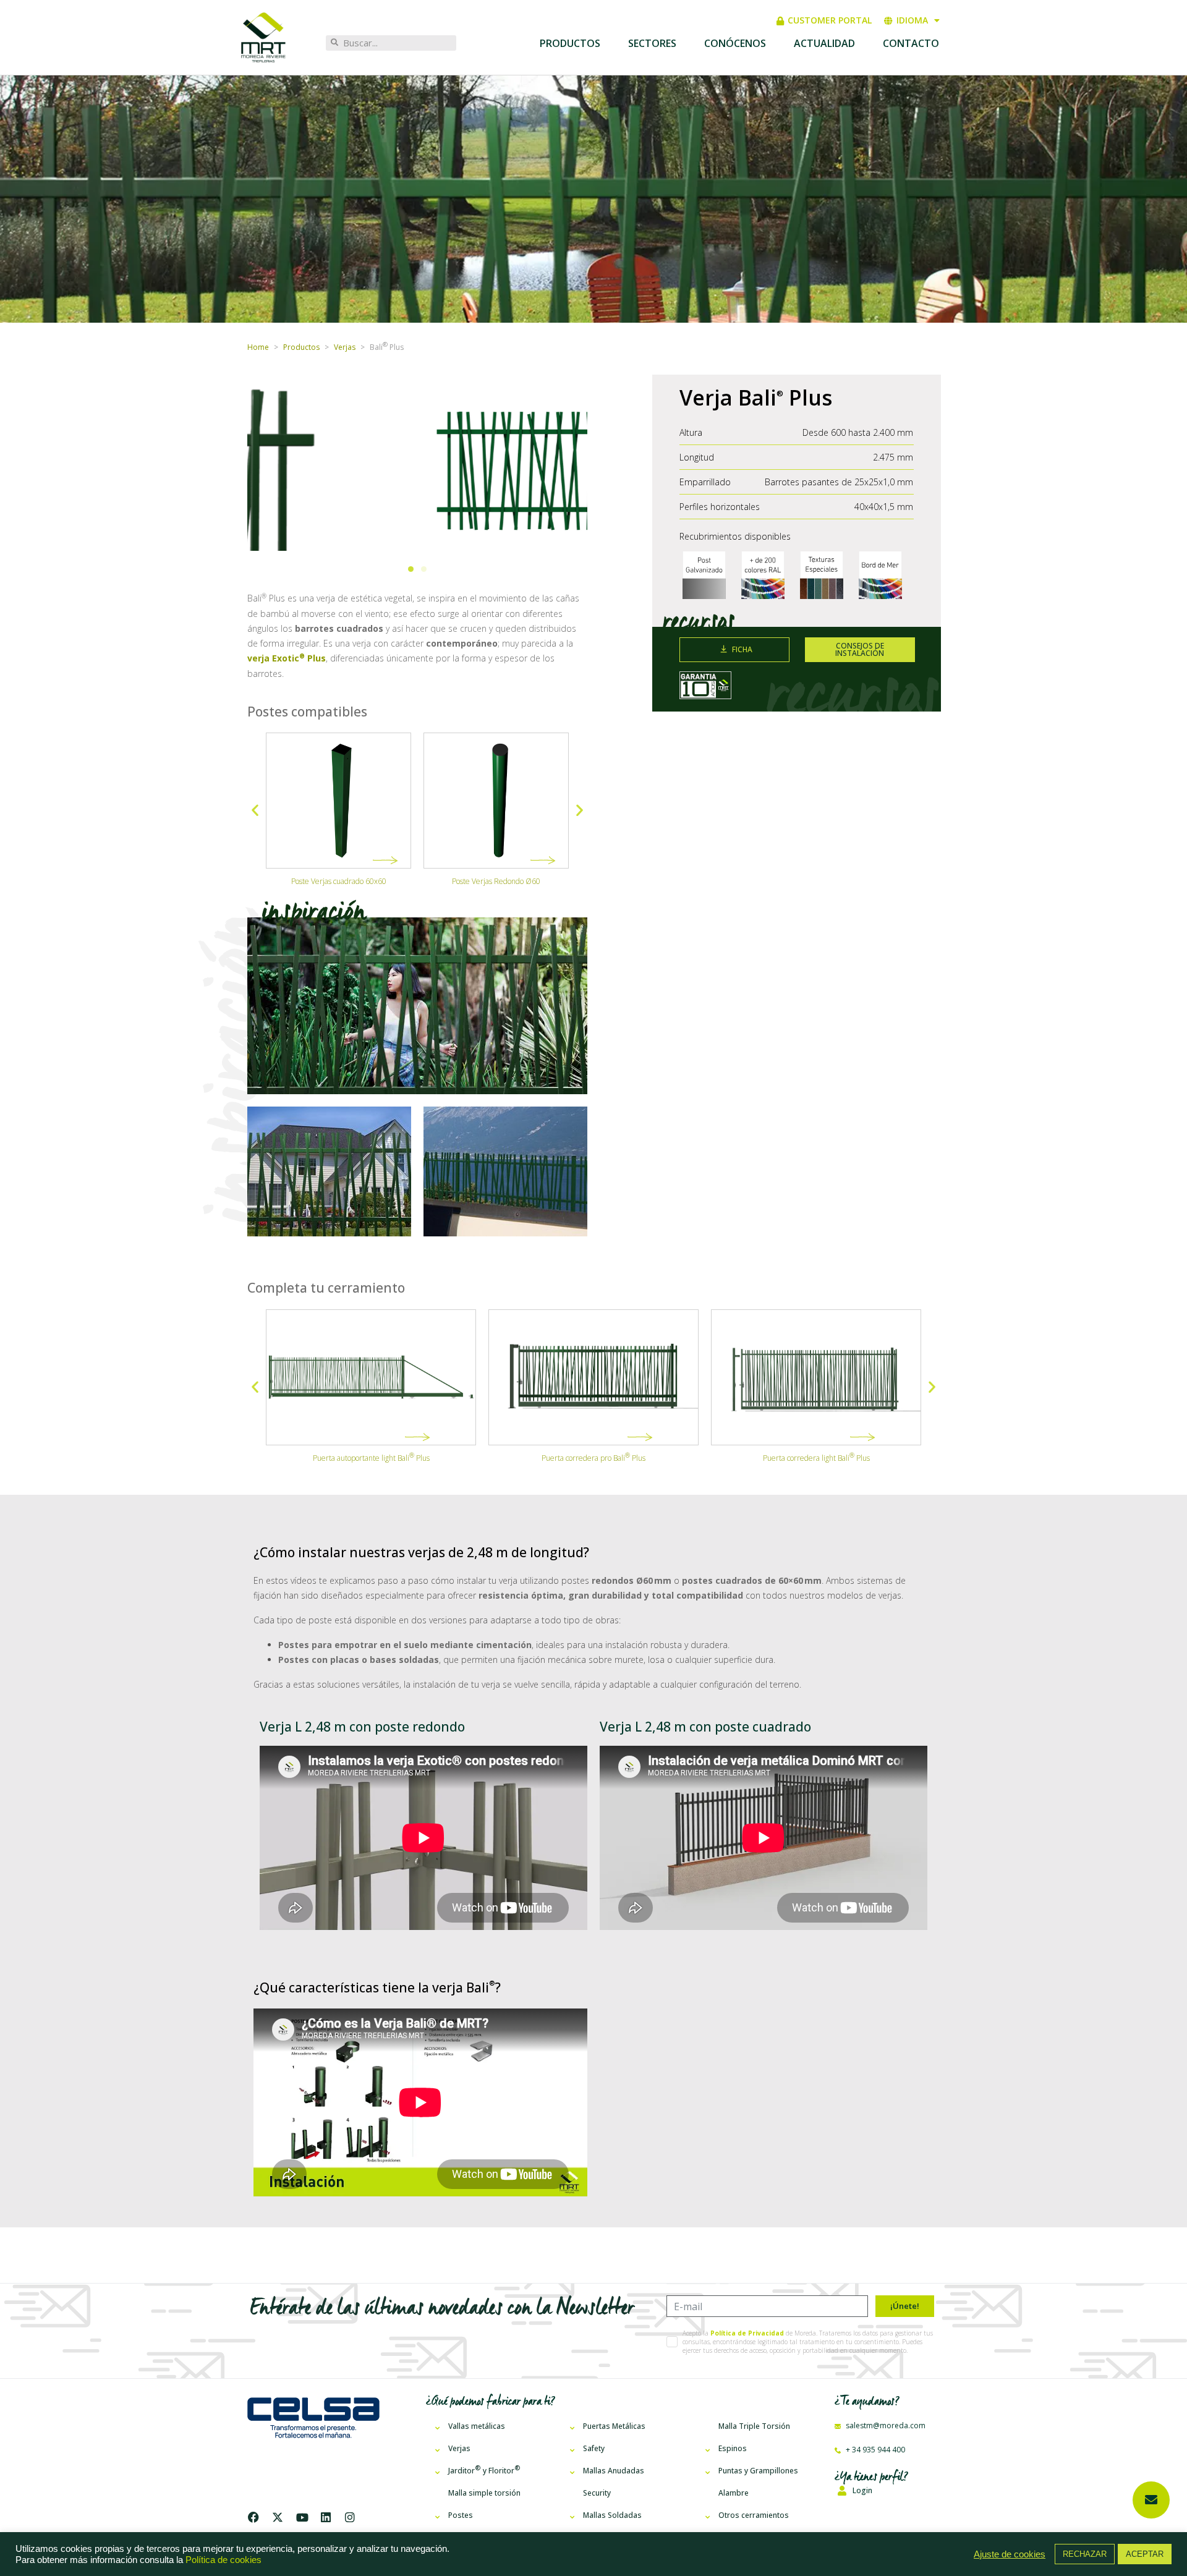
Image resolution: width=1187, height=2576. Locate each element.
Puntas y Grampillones (758, 2471)
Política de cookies (223, 2560)
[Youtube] (302, 2517)
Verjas (459, 2448)
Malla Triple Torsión (754, 2426)
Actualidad (824, 43)
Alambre (734, 2493)
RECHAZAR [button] (1085, 2554)
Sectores (652, 43)
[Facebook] (256, 2517)
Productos (570, 43)
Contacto (911, 43)
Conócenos (735, 43)
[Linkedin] (326, 2517)
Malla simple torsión (484, 2493)
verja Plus (287, 658)
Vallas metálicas (477, 2426)
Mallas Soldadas (612, 2515)
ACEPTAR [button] (1145, 2554)
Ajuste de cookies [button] (1010, 2554)
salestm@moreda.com (885, 2425)
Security (597, 2493)
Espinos (733, 2448)
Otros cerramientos (754, 2515)
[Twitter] (278, 2517)
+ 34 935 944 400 (874, 2450)
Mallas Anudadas (614, 2471)
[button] (411, 569)
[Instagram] (350, 2517)
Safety (594, 2448)
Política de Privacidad (747, 2333)
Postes (461, 2515)
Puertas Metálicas (614, 2426)
